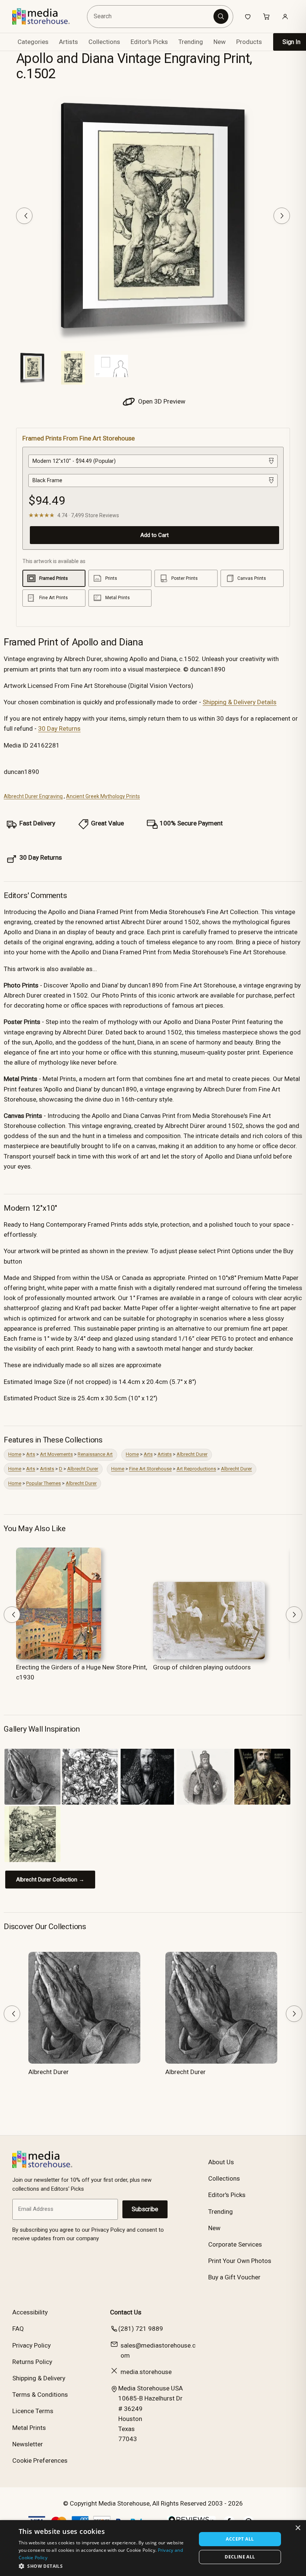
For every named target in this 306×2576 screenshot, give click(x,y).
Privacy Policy (32, 2345)
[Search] (221, 16)
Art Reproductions (196, 1469)
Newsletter (28, 2444)
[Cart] (266, 16)
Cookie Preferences (40, 2460)
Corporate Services (235, 2244)
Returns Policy (32, 2362)
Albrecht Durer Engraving (33, 796)
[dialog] (153, 2548)
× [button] (298, 2528)
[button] (105, 2566)
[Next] (282, 216)
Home (15, 1454)
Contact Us (126, 2312)
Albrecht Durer (192, 1454)
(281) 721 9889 (141, 2329)
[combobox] (151, 17)
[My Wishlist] (248, 16)
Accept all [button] (240, 2539)
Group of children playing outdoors (202, 1667)
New (220, 42)
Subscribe (145, 2209)
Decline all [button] (240, 2557)
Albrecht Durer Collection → (50, 1880)
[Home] (46, 16)
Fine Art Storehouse (150, 1469)
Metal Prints (29, 2428)
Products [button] (249, 42)
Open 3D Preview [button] (161, 401)
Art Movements (56, 1454)
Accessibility (30, 2312)
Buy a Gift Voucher (234, 2277)
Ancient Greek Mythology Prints (103, 796)
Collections (104, 42)
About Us (221, 2162)
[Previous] (24, 216)
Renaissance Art (95, 1454)
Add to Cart (154, 535)
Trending (191, 42)
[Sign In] (285, 16)
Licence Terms (33, 2411)
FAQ (18, 2329)
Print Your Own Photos (240, 2261)
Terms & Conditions (40, 2395)
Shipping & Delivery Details (240, 702)
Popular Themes (43, 1483)
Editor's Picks (149, 42)
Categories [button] (33, 42)
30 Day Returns (59, 728)
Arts (31, 1454)
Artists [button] (68, 42)
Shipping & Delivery (39, 2378)
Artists (165, 1454)
